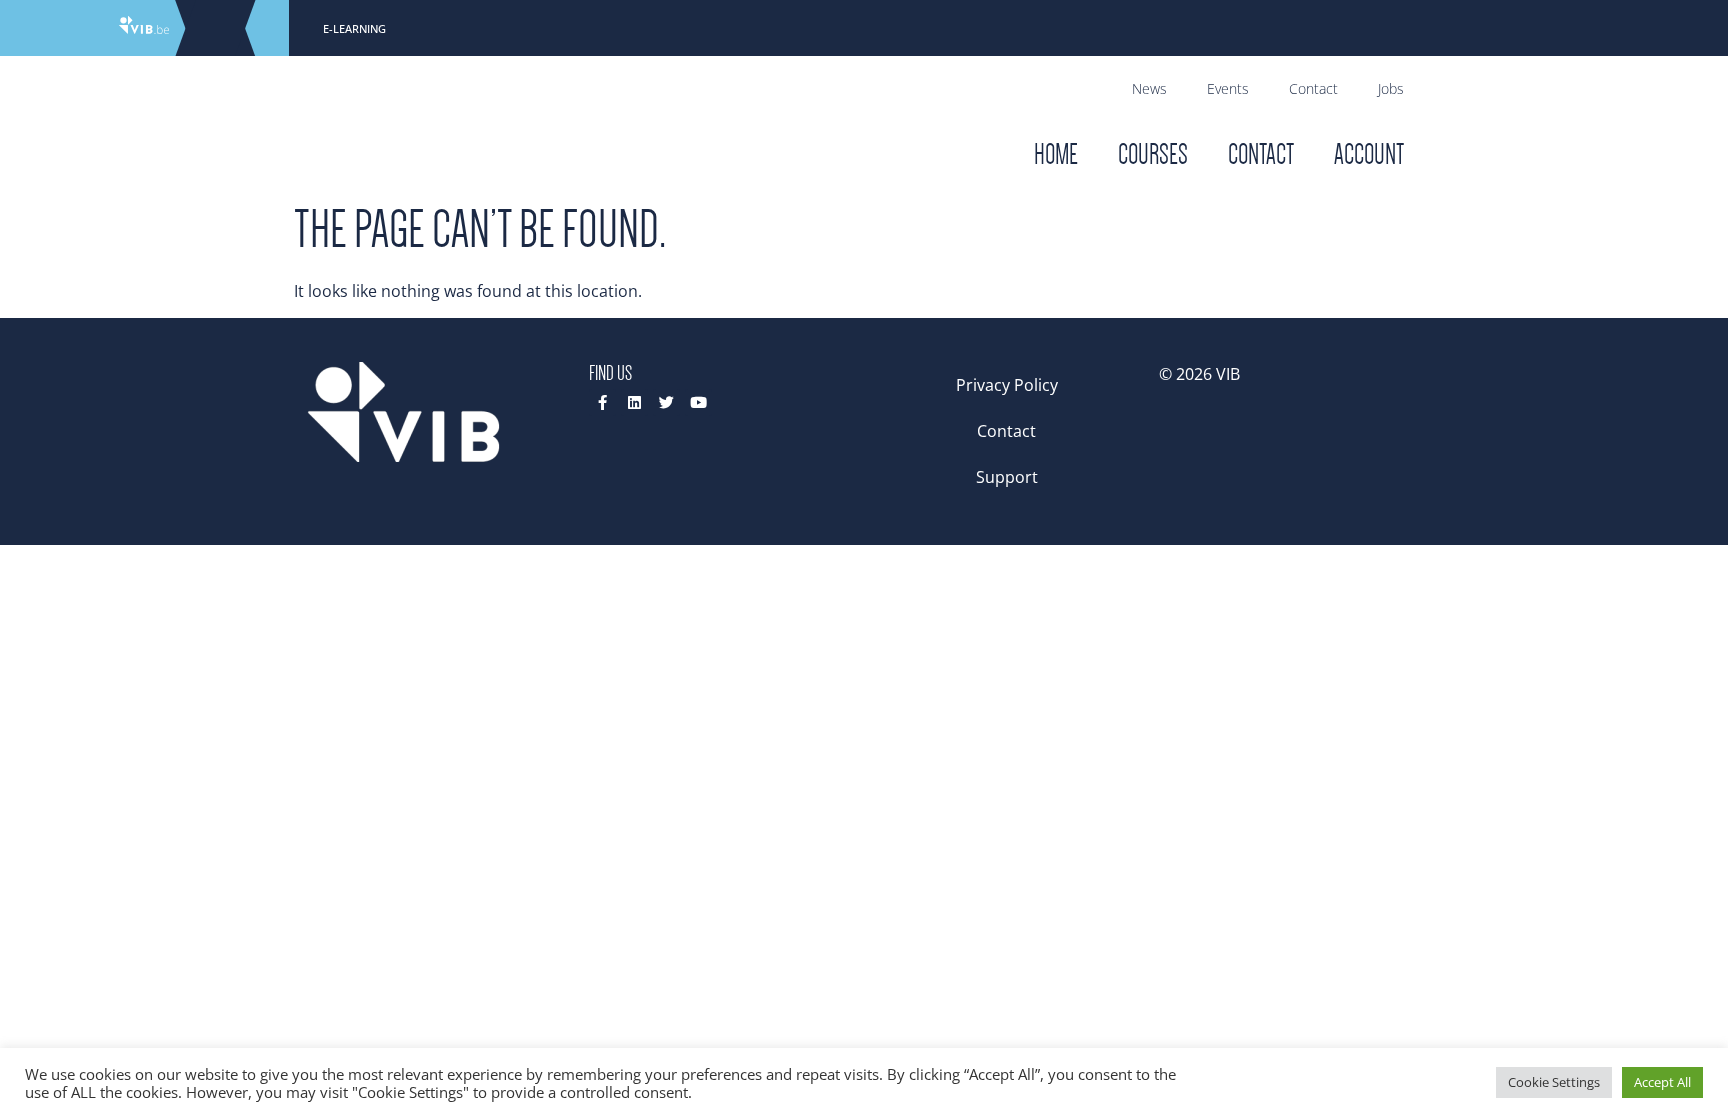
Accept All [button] (1662, 1082)
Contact (1313, 88)
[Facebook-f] (602, 402)
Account (1369, 154)
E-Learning (354, 28)
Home (1056, 154)
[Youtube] (698, 402)
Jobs (1391, 88)
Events (1228, 88)
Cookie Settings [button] (1554, 1082)
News (1149, 88)
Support (1007, 477)
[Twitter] (666, 402)
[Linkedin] (634, 402)
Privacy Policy (1007, 385)
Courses (1153, 154)
